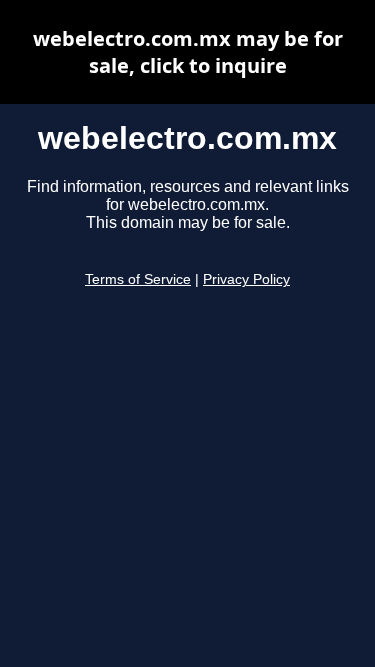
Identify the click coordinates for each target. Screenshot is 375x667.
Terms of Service (138, 279)
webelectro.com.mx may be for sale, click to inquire (188, 52)
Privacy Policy (246, 279)
